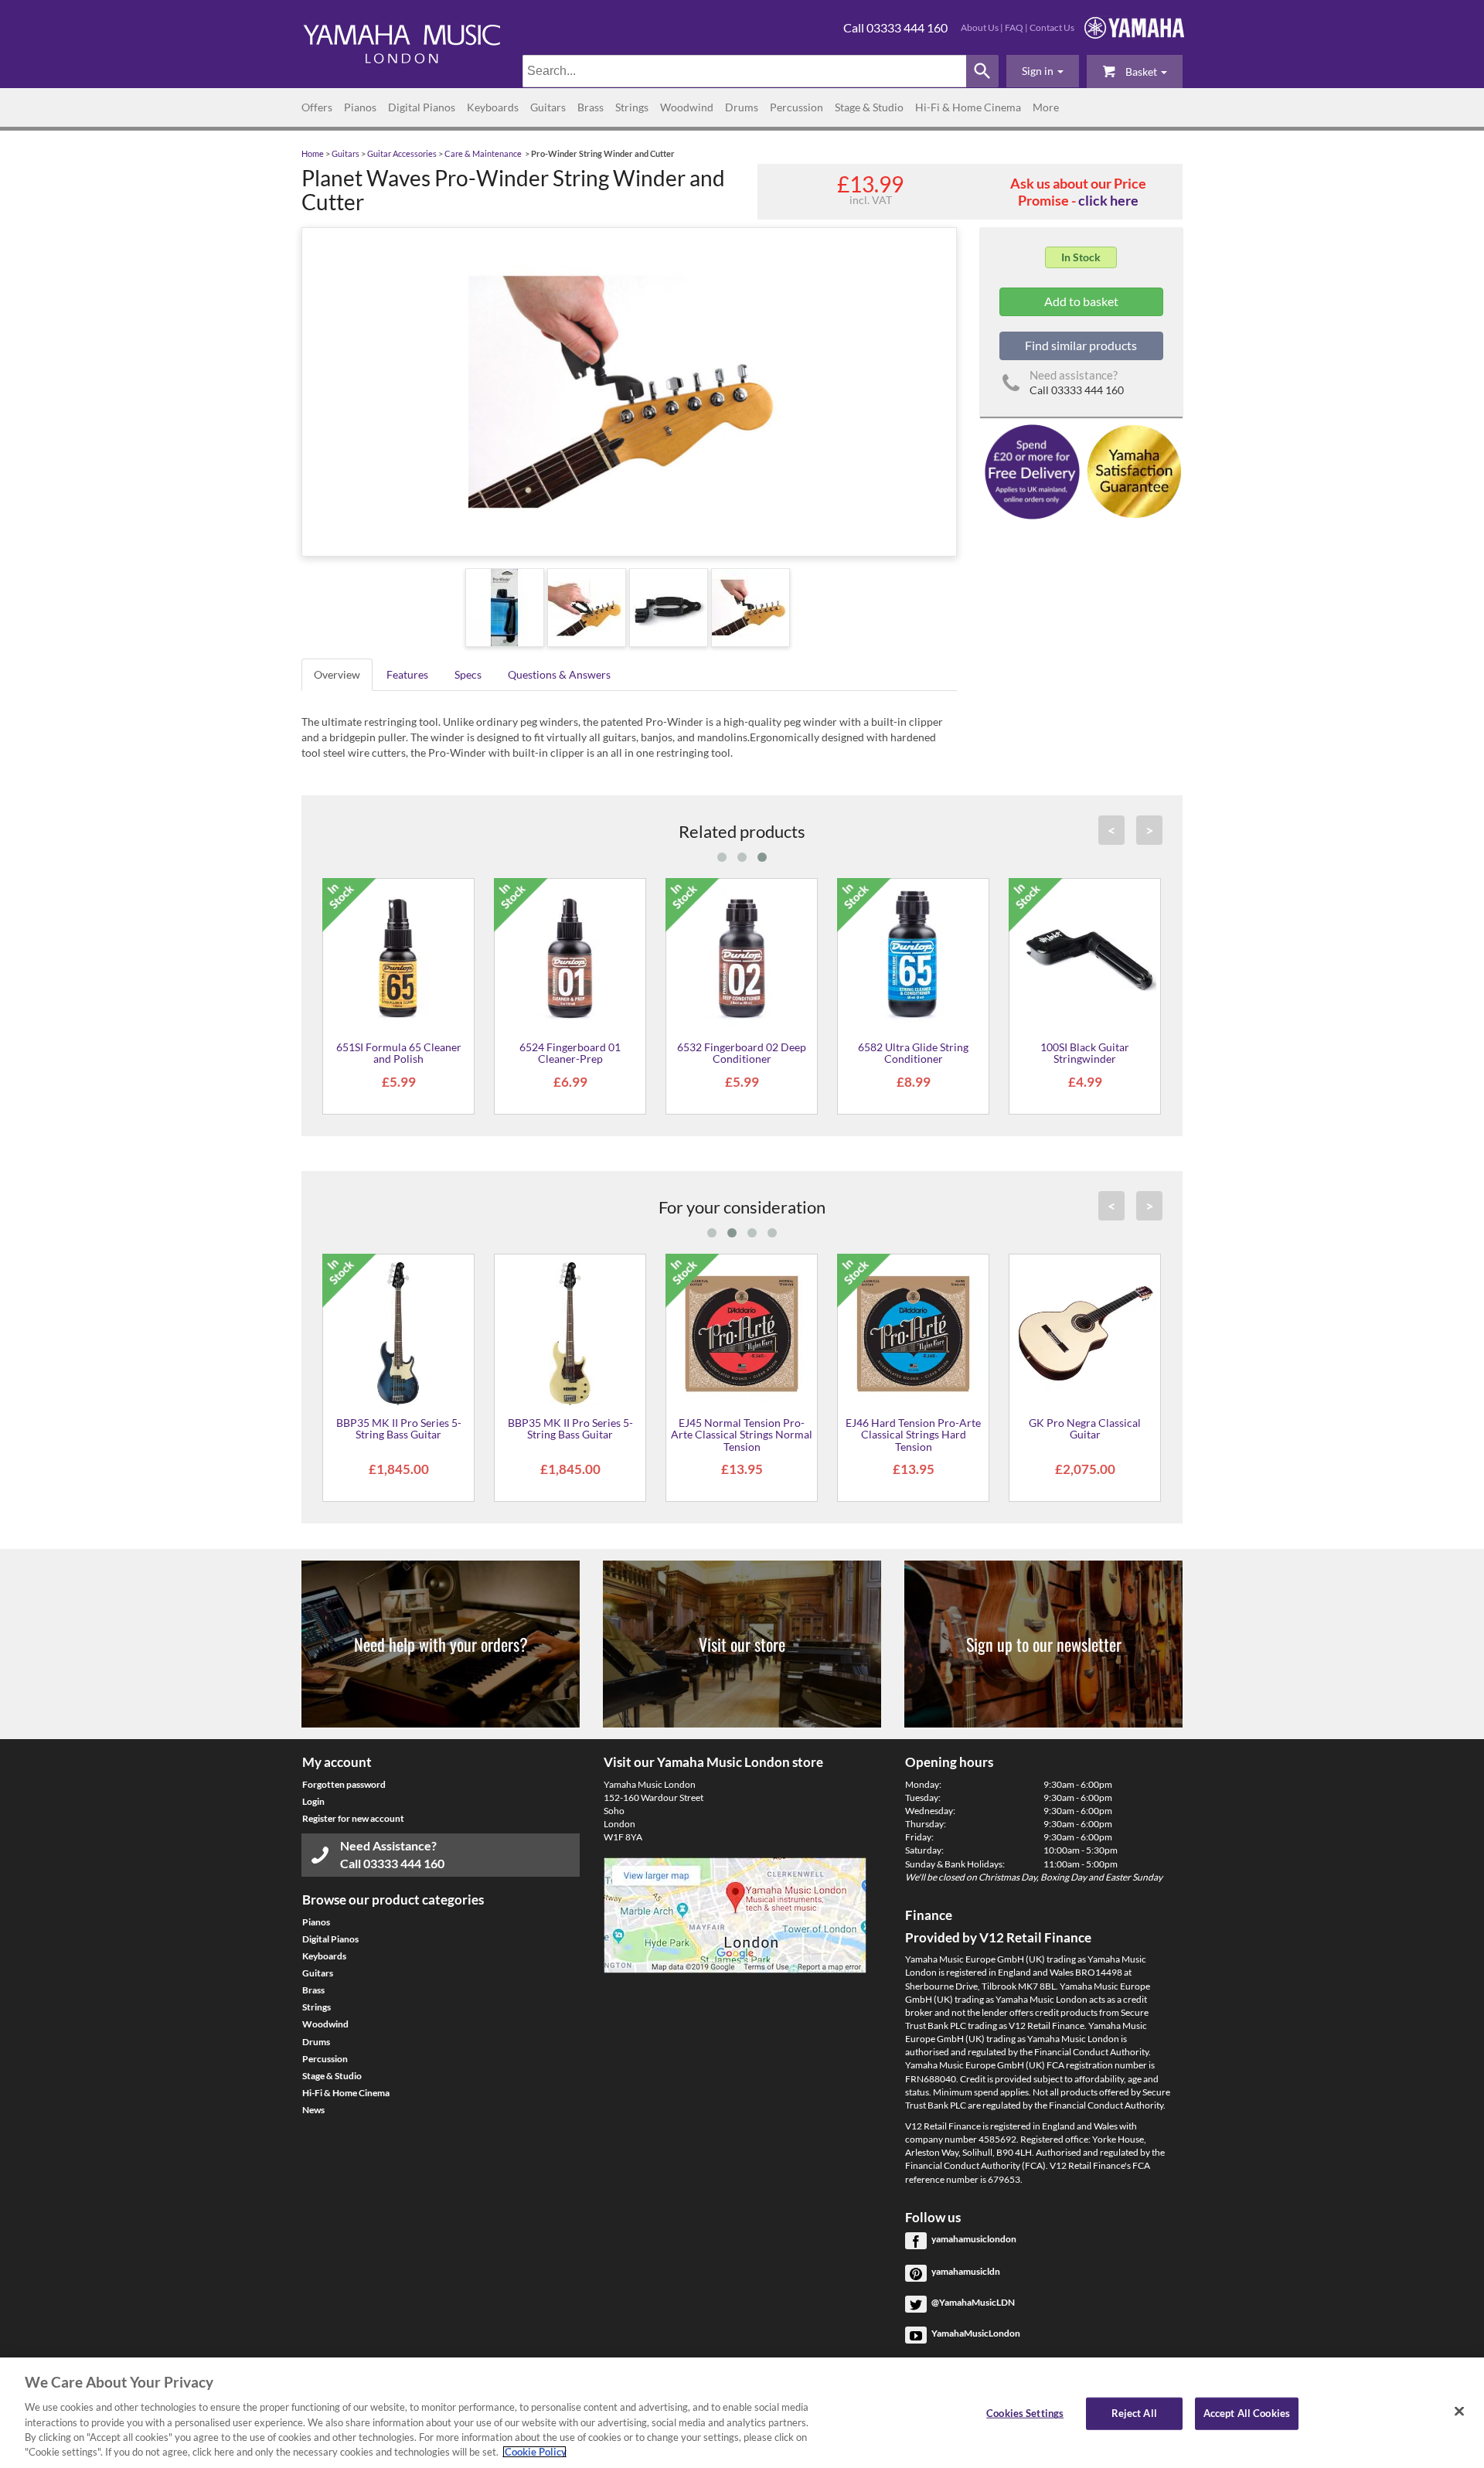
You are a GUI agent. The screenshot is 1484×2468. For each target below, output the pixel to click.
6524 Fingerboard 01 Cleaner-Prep (570, 1053)
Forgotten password (344, 1784)
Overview (337, 674)
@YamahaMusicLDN (973, 2302)
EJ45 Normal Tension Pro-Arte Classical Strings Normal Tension (742, 1435)
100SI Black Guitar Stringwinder (1085, 1053)
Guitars (548, 107)
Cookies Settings (1025, 2413)
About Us (980, 27)
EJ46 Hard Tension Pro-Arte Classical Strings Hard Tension (913, 1435)
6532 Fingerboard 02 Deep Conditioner (742, 1053)
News (313, 2110)
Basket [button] (1141, 71)
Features (407, 674)
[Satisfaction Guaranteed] (1132, 470)
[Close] (1459, 2412)
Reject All (1134, 2413)
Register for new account (353, 1818)
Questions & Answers (559, 674)
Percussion (796, 107)
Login (313, 1801)
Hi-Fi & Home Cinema (968, 107)
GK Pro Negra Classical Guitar (1085, 1428)
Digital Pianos (422, 107)
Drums (742, 107)
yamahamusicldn (966, 2271)
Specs (468, 674)
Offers (317, 107)
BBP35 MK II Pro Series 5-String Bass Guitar (399, 1428)
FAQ (1014, 27)
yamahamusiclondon (974, 2239)
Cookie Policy (534, 2452)
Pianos (360, 107)
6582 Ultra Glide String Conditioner (913, 1053)
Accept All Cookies (1247, 2413)
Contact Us (1052, 27)
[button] (1043, 71)
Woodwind (687, 107)
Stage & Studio (869, 107)
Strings (632, 107)
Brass (591, 107)
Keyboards (493, 107)
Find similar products (1081, 345)
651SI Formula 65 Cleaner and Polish (399, 1053)
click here (1108, 200)
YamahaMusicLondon (976, 2333)
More (1046, 107)
